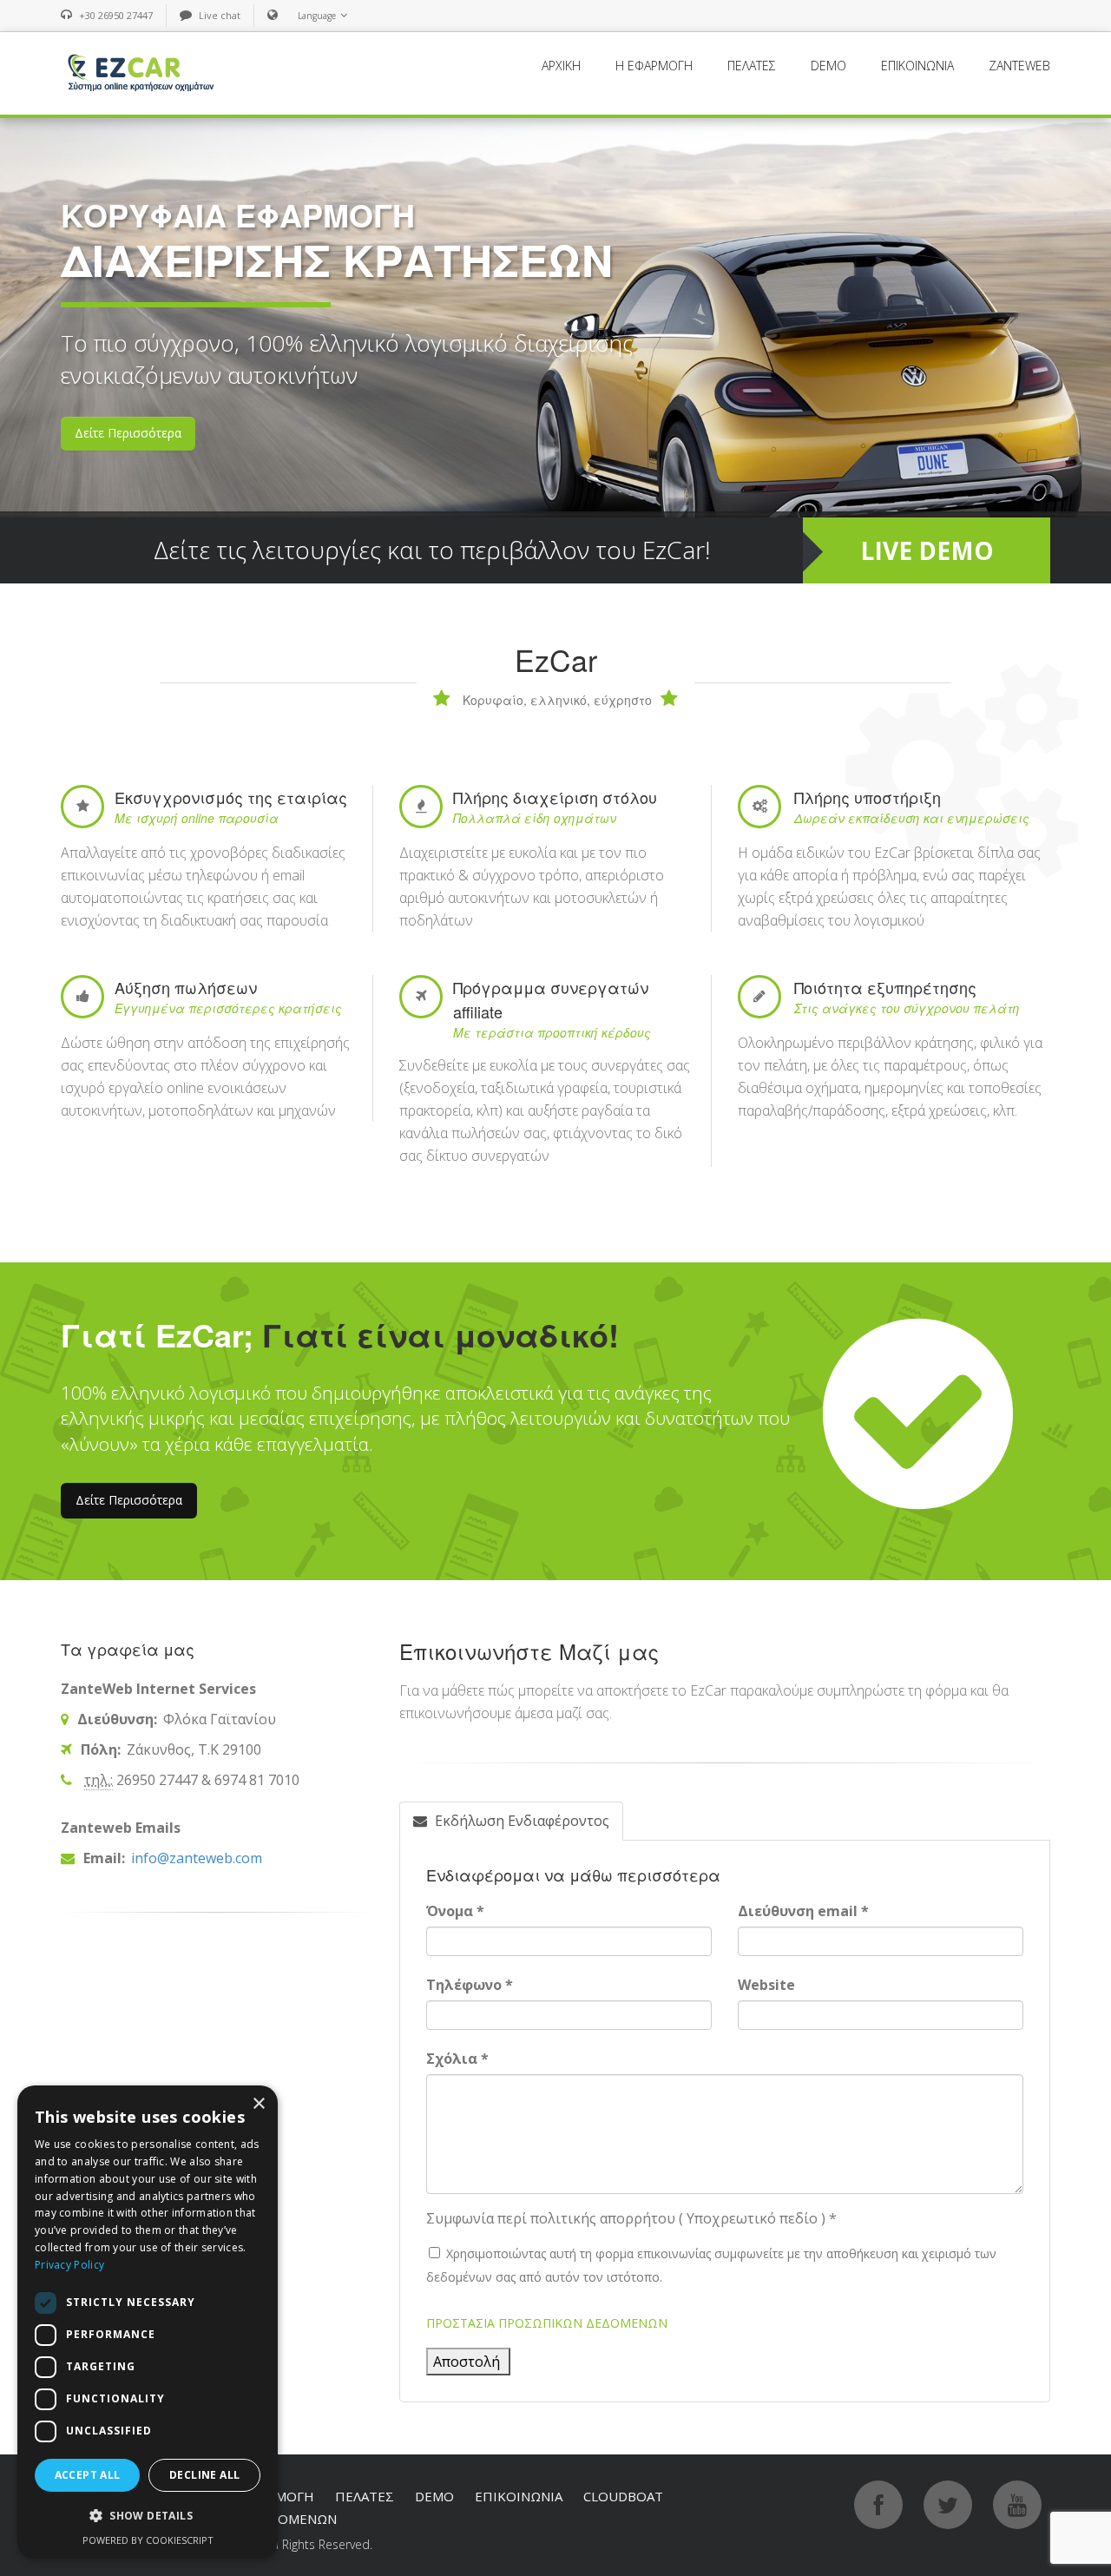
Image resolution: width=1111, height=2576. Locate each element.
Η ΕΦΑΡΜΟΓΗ (654, 66)
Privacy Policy (69, 2265)
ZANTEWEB (1019, 66)
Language (317, 16)
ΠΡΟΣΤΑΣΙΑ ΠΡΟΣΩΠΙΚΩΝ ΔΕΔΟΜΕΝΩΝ (547, 2323)
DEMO (828, 66)
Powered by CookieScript (148, 2540)
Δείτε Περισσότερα (129, 1500)
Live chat (220, 15)
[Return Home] (139, 72)
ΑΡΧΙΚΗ (561, 66)
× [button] (258, 2104)
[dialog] (148, 2322)
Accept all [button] (88, 2475)
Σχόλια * (457, 2059)
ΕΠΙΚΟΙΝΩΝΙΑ (917, 66)
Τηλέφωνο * (470, 1985)
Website (766, 1985)
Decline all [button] (204, 2475)
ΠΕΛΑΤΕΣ (752, 66)
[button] (148, 2516)
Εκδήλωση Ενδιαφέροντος (520, 1821)
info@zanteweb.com (195, 1858)
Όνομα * (455, 1911)
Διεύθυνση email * (803, 1911)
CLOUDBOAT (623, 2496)
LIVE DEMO (927, 550)
